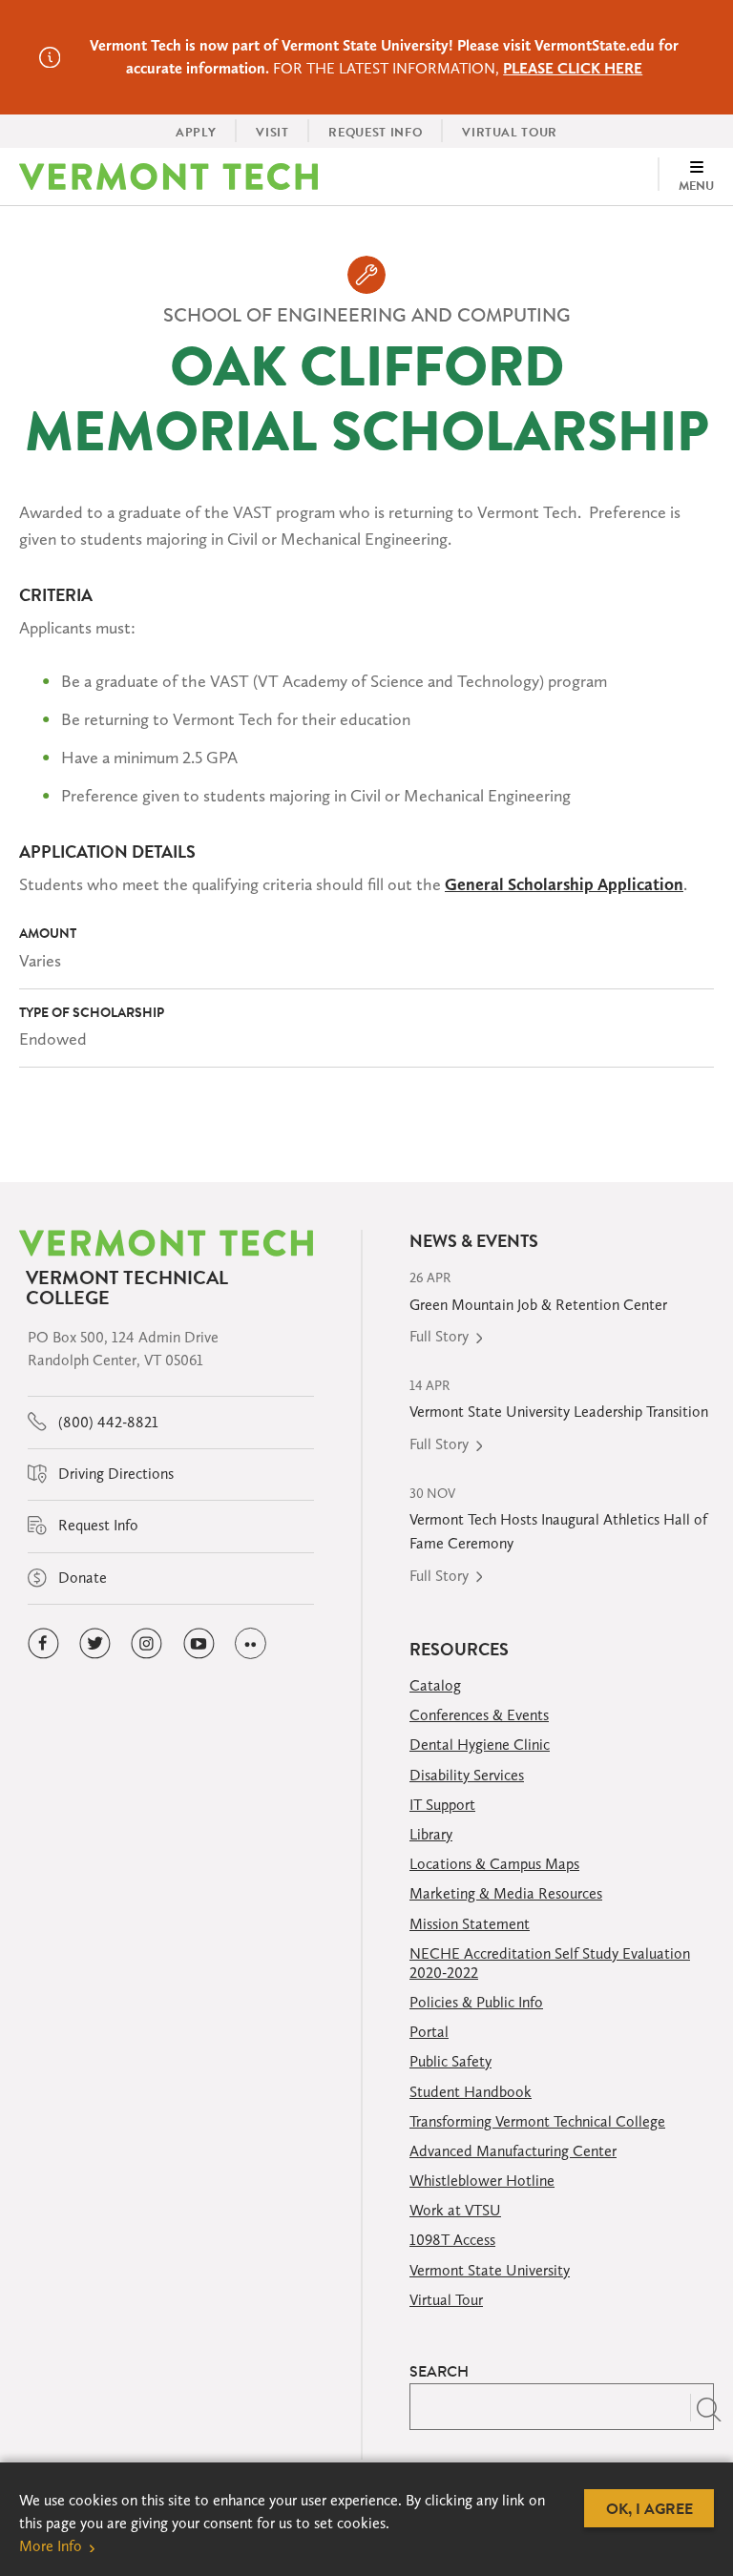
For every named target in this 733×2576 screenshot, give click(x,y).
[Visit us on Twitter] (95, 1643)
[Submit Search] (702, 2407)
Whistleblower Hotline (482, 2181)
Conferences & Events (479, 1715)
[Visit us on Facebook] (43, 1643)
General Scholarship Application (564, 884)
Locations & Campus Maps (494, 1864)
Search (439, 2371)
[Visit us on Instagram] (147, 1643)
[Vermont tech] (168, 177)
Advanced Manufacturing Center (513, 2151)
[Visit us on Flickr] (251, 1643)
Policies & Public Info (476, 2002)
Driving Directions (114, 1474)
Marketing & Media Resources (506, 1893)
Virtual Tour (446, 2300)
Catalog (435, 1685)
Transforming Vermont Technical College (537, 2121)
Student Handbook (471, 2092)
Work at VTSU (455, 2210)
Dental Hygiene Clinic (480, 1745)
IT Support (442, 1805)
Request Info (96, 1525)
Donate (81, 1578)
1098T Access (452, 2240)
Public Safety (450, 2061)
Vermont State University (490, 2270)
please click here (573, 68)
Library (431, 1834)
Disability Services (467, 1775)
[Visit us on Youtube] (199, 1643)
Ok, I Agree (649, 2508)
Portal (429, 2032)
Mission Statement (470, 1924)
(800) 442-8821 (106, 1422)
